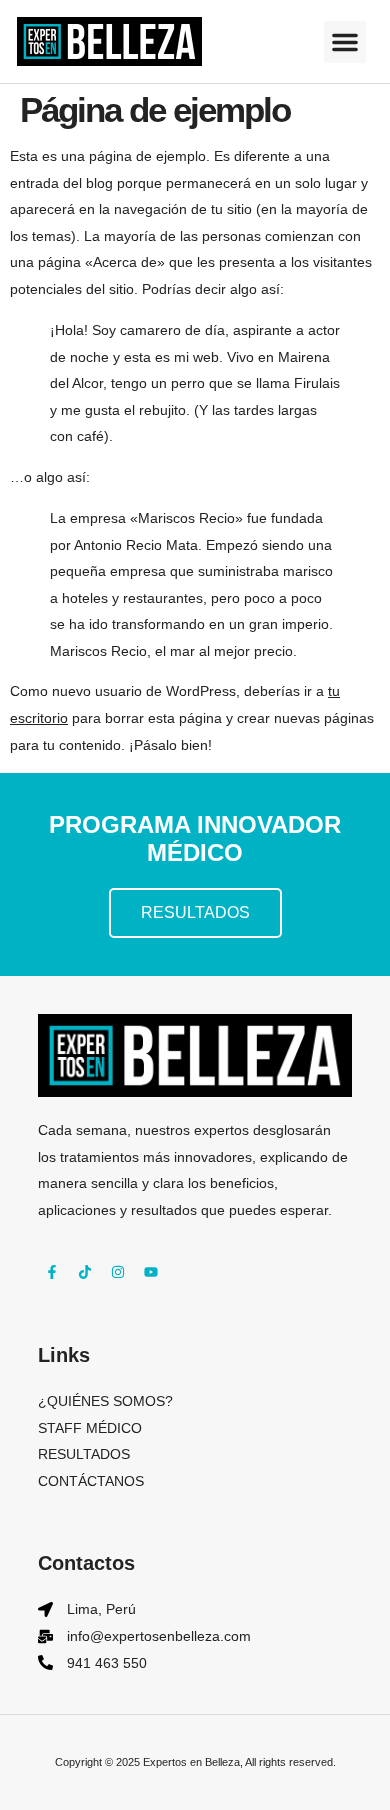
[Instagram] (118, 1272)
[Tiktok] (85, 1272)
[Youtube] (151, 1272)
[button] (345, 42)
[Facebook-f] (52, 1272)
